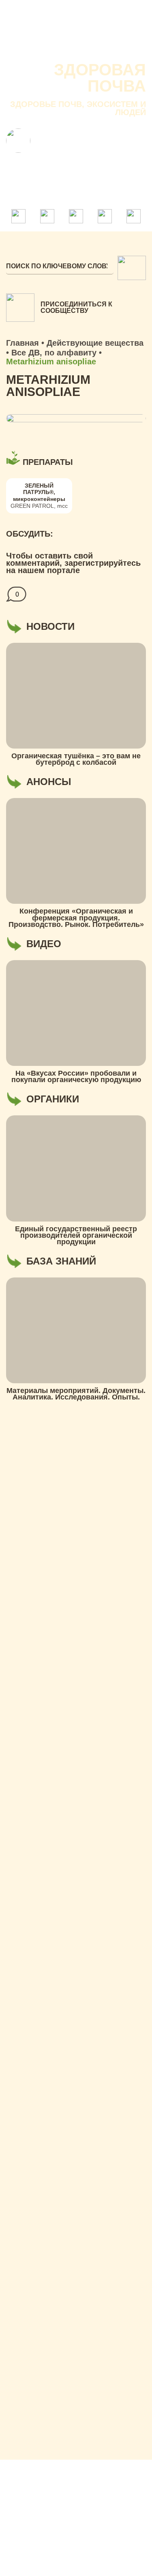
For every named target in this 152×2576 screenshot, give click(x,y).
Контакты (61, 48)
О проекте (26, 32)
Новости (106, 32)
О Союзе (68, 32)
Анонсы (22, 48)
